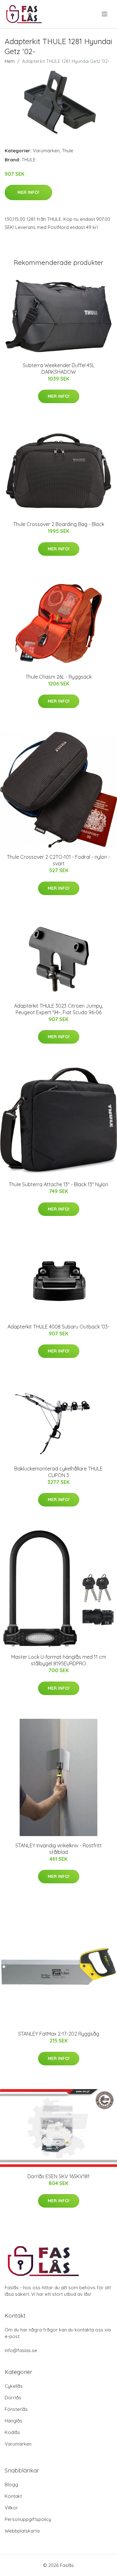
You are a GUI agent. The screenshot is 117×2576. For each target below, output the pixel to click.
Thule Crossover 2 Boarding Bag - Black (59, 524)
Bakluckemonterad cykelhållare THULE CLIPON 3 (58, 1472)
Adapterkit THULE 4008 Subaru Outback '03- (58, 1327)
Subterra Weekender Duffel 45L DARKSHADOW (59, 369)
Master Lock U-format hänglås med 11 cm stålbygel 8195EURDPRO (59, 1660)
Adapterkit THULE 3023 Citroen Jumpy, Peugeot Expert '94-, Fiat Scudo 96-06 (58, 1009)
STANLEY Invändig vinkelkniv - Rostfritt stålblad (58, 1849)
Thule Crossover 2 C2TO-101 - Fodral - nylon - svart (58, 860)
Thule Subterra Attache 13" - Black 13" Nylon (58, 1184)
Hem (10, 61)
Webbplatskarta (22, 2531)
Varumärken (46, 151)
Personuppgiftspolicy (28, 2519)
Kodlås (12, 2432)
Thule (68, 151)
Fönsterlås (16, 2409)
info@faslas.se (21, 2350)
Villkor (11, 2508)
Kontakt (13, 2496)
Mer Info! (28, 192)
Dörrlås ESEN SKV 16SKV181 (58, 2176)
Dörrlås (13, 2398)
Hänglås (14, 2421)
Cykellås (14, 2386)
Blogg (11, 2485)
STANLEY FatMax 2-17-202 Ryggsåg (59, 2034)
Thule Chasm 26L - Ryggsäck (59, 677)
